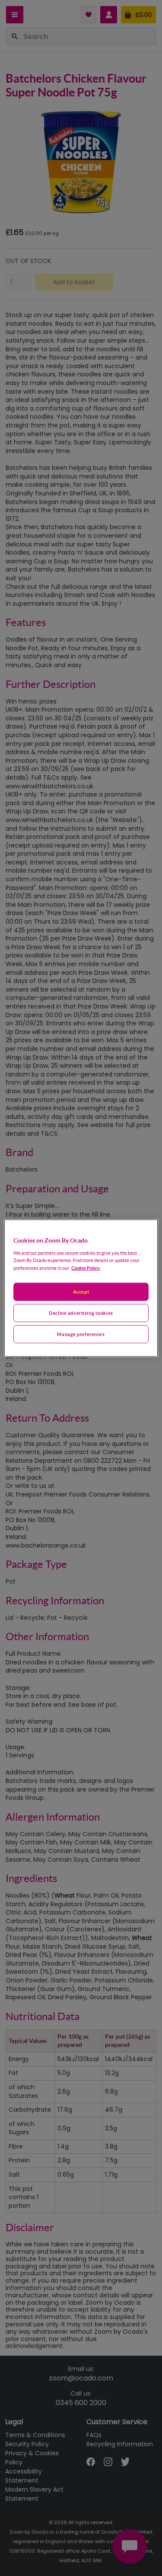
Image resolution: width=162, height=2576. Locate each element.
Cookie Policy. (86, 1267)
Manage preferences (81, 1334)
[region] (81, 1288)
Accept (81, 1292)
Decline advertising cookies (81, 1312)
